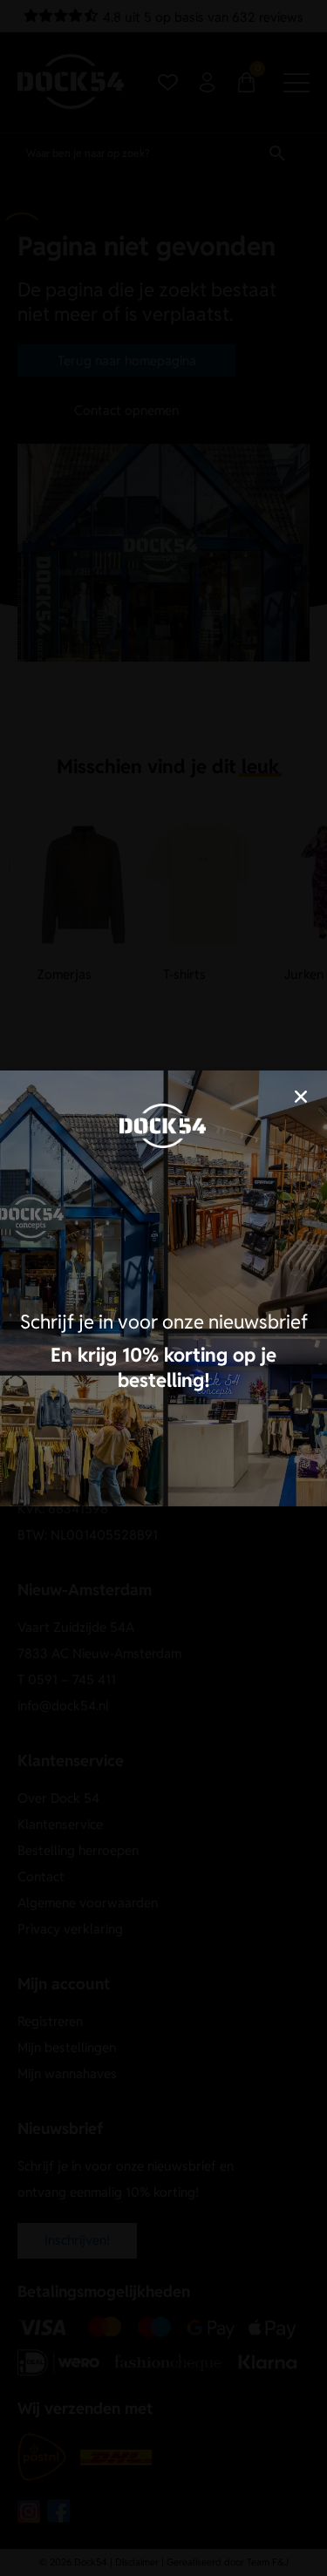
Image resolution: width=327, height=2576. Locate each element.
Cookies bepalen (164, 1358)
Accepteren (164, 1310)
